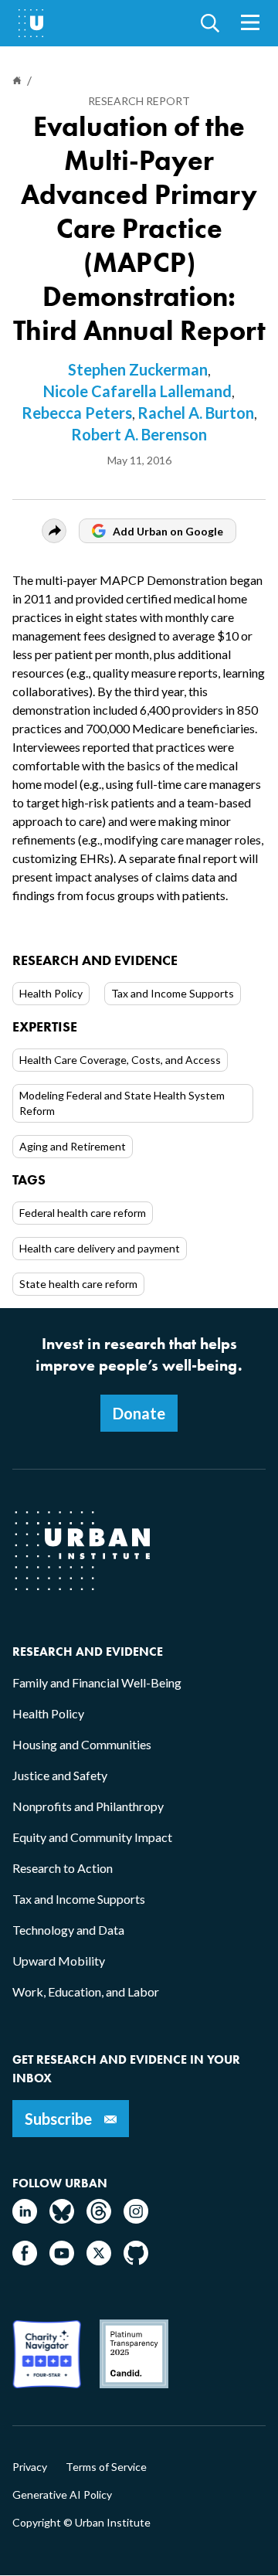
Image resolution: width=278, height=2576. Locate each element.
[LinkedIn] (25, 2219)
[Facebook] (25, 2260)
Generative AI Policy (62, 2495)
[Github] (136, 2260)
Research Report (139, 101)
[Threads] (99, 2219)
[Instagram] (136, 2219)
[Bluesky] (62, 2219)
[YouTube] (62, 2260)
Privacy (30, 2467)
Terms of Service (106, 2467)
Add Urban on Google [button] (168, 531)
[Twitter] (99, 2260)
